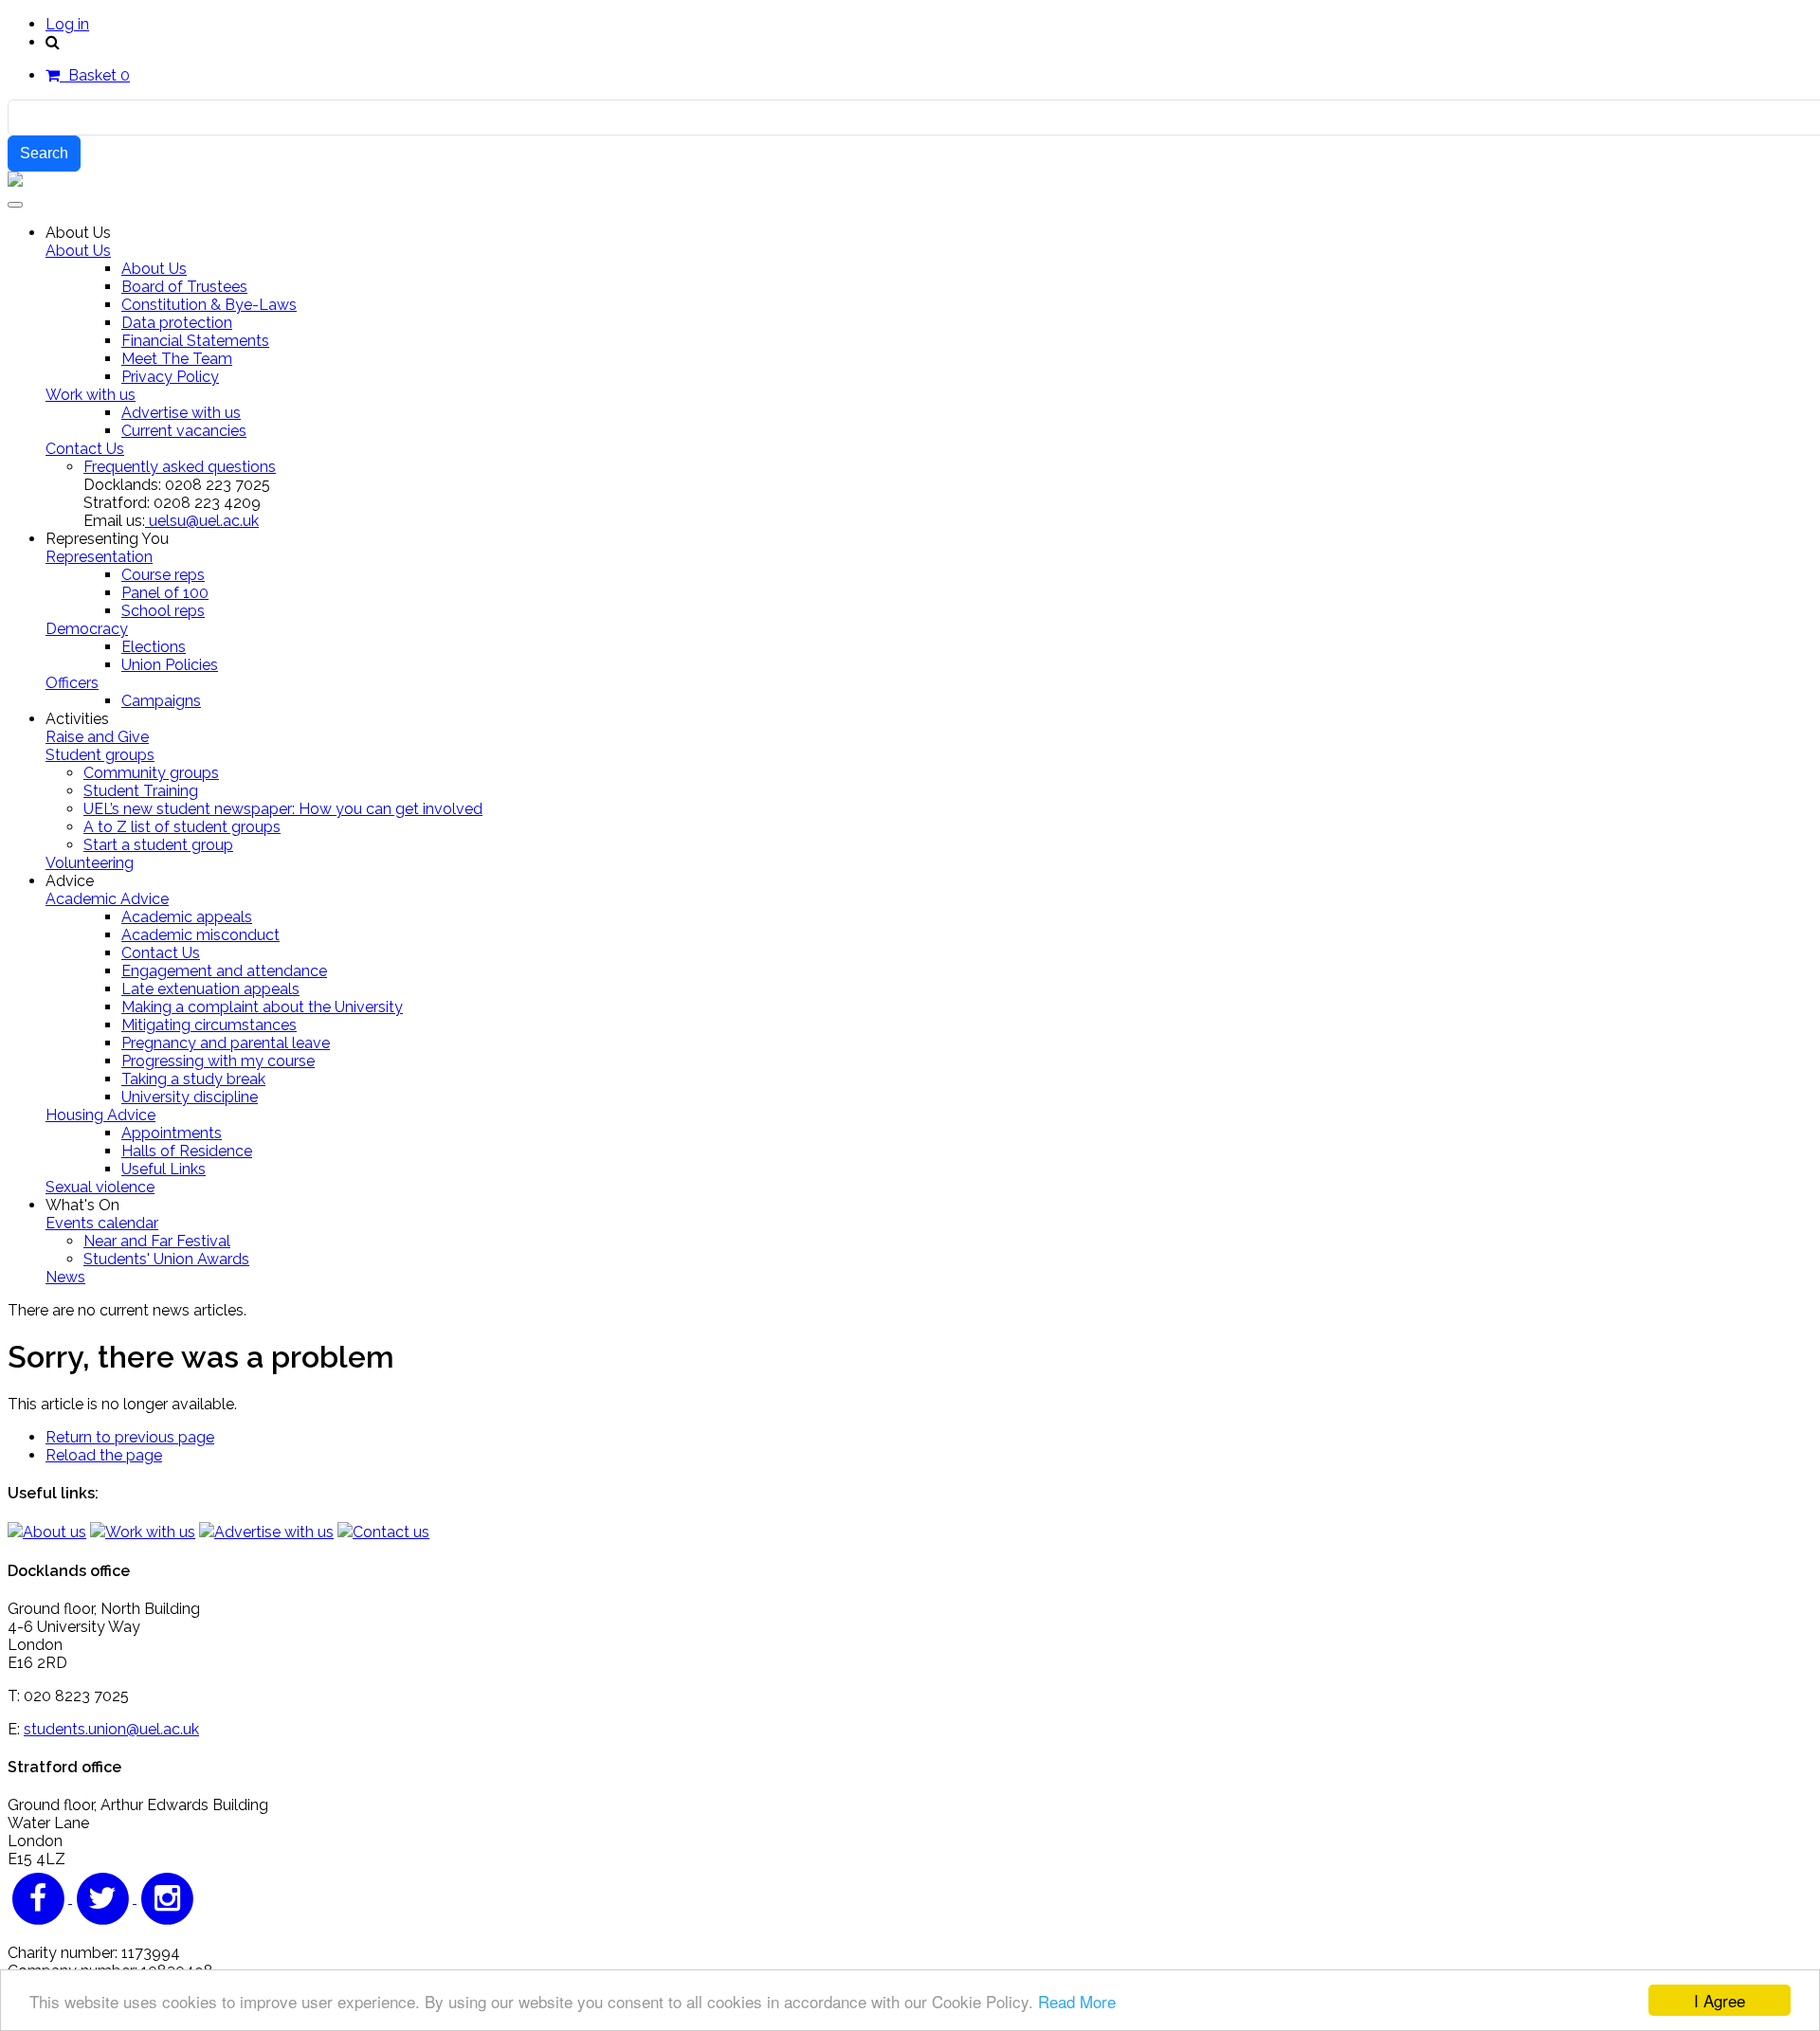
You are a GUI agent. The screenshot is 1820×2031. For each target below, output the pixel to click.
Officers (72, 683)
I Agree (1720, 2000)
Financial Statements (195, 341)
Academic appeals (187, 917)
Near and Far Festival (157, 1241)
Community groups (151, 773)
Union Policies (170, 665)
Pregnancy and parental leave (226, 1043)
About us (55, 1532)
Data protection (177, 323)
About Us (78, 251)
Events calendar (102, 1223)
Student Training (141, 791)
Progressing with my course (218, 1061)
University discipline (190, 1097)
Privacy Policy (170, 377)
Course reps (163, 575)
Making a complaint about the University (262, 1007)
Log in (67, 24)
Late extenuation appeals (210, 989)
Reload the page (104, 1455)
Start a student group (158, 845)
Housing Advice (100, 1115)
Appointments (172, 1133)
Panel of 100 (165, 593)
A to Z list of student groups (182, 827)
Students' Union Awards (166, 1259)
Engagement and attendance (224, 971)
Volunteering (90, 863)
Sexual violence (100, 1187)
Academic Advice (107, 899)
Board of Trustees (184, 287)
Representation (99, 557)
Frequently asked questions (180, 467)
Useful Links (164, 1169)
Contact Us (85, 449)
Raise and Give (97, 737)
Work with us (91, 395)
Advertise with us (181, 413)
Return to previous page (130, 1437)
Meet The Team (177, 359)
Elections (154, 647)
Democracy (87, 629)
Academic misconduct (200, 935)
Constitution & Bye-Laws (209, 305)
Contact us (391, 1532)
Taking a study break (193, 1079)
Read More (1077, 2001)
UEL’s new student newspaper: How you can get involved (283, 809)
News (65, 1277)
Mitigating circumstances (209, 1025)
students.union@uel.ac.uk (111, 1729)
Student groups (100, 755)
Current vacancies (184, 431)
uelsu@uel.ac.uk (202, 521)
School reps (163, 611)
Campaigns (161, 701)
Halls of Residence (187, 1151)
